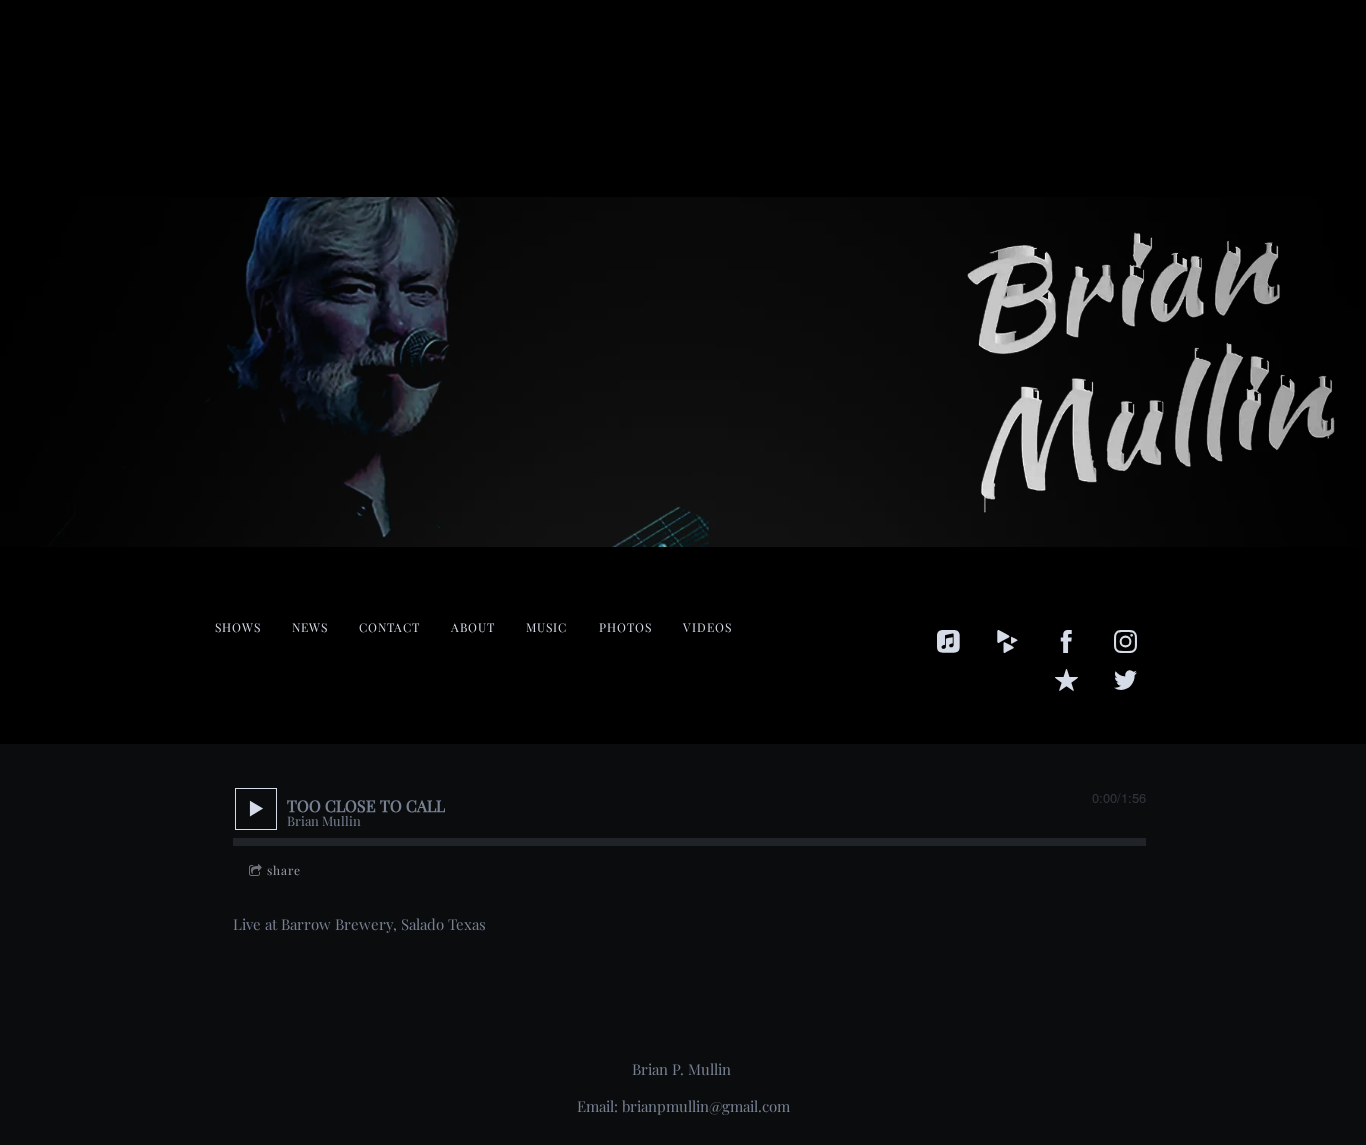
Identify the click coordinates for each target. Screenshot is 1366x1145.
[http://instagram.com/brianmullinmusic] (1125, 641)
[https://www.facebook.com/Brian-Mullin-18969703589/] (1066, 641)
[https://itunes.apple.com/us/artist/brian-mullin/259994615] (948, 641)
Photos (625, 627)
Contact (389, 627)
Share (284, 870)
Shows (238, 627)
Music (546, 627)
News (310, 627)
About (473, 627)
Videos (707, 627)
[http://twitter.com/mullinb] (1125, 680)
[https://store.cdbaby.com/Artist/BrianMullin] (1007, 641)
